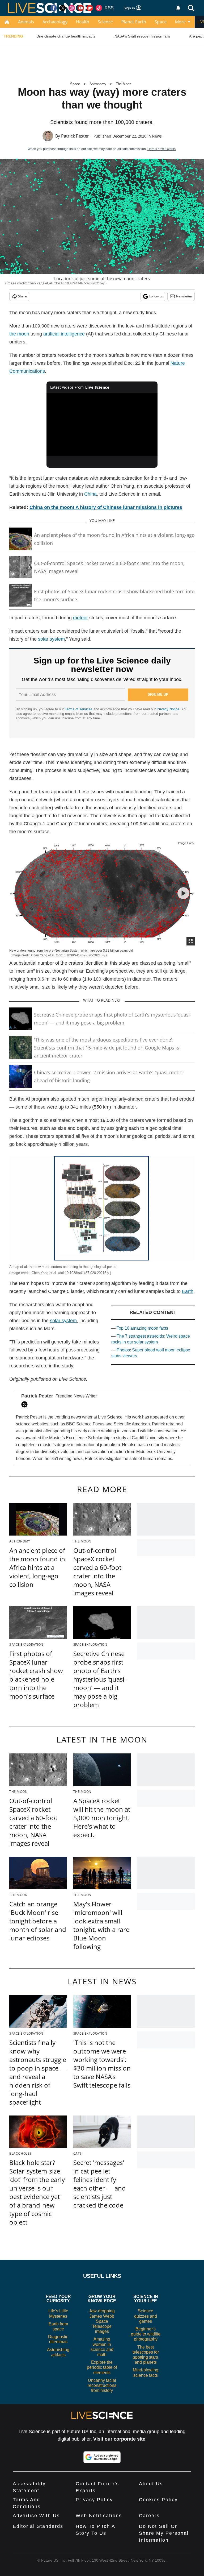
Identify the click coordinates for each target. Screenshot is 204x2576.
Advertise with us (36, 2516)
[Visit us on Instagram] (72, 8)
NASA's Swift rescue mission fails (142, 36)
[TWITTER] (26, 1404)
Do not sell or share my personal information (164, 2533)
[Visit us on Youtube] (81, 8)
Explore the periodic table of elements (102, 2367)
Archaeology (55, 22)
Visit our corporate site (119, 2439)
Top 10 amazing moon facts (142, 1328)
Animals (26, 22)
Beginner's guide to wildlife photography (146, 2334)
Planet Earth (134, 22)
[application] (102, 425)
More (180, 22)
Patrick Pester (75, 136)
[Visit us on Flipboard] (90, 8)
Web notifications (99, 2516)
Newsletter (184, 296)
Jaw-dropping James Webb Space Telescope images (102, 2321)
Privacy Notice (168, 709)
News (157, 136)
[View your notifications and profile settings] (178, 8)
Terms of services (79, 709)
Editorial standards (38, 2526)
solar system (51, 639)
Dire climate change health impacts (66, 36)
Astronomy (98, 84)
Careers (149, 2516)
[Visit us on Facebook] (54, 8)
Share (22, 296)
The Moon (124, 84)
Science (105, 22)
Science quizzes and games (146, 2316)
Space (161, 22)
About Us (151, 2484)
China (90, 494)
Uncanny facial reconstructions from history (102, 2385)
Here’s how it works (161, 149)
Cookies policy (158, 2500)
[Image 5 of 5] (183, 893)
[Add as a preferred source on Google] (102, 2457)
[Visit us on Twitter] (63, 8)
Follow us (156, 296)
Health (83, 22)
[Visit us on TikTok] (99, 8)
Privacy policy (94, 2500)
